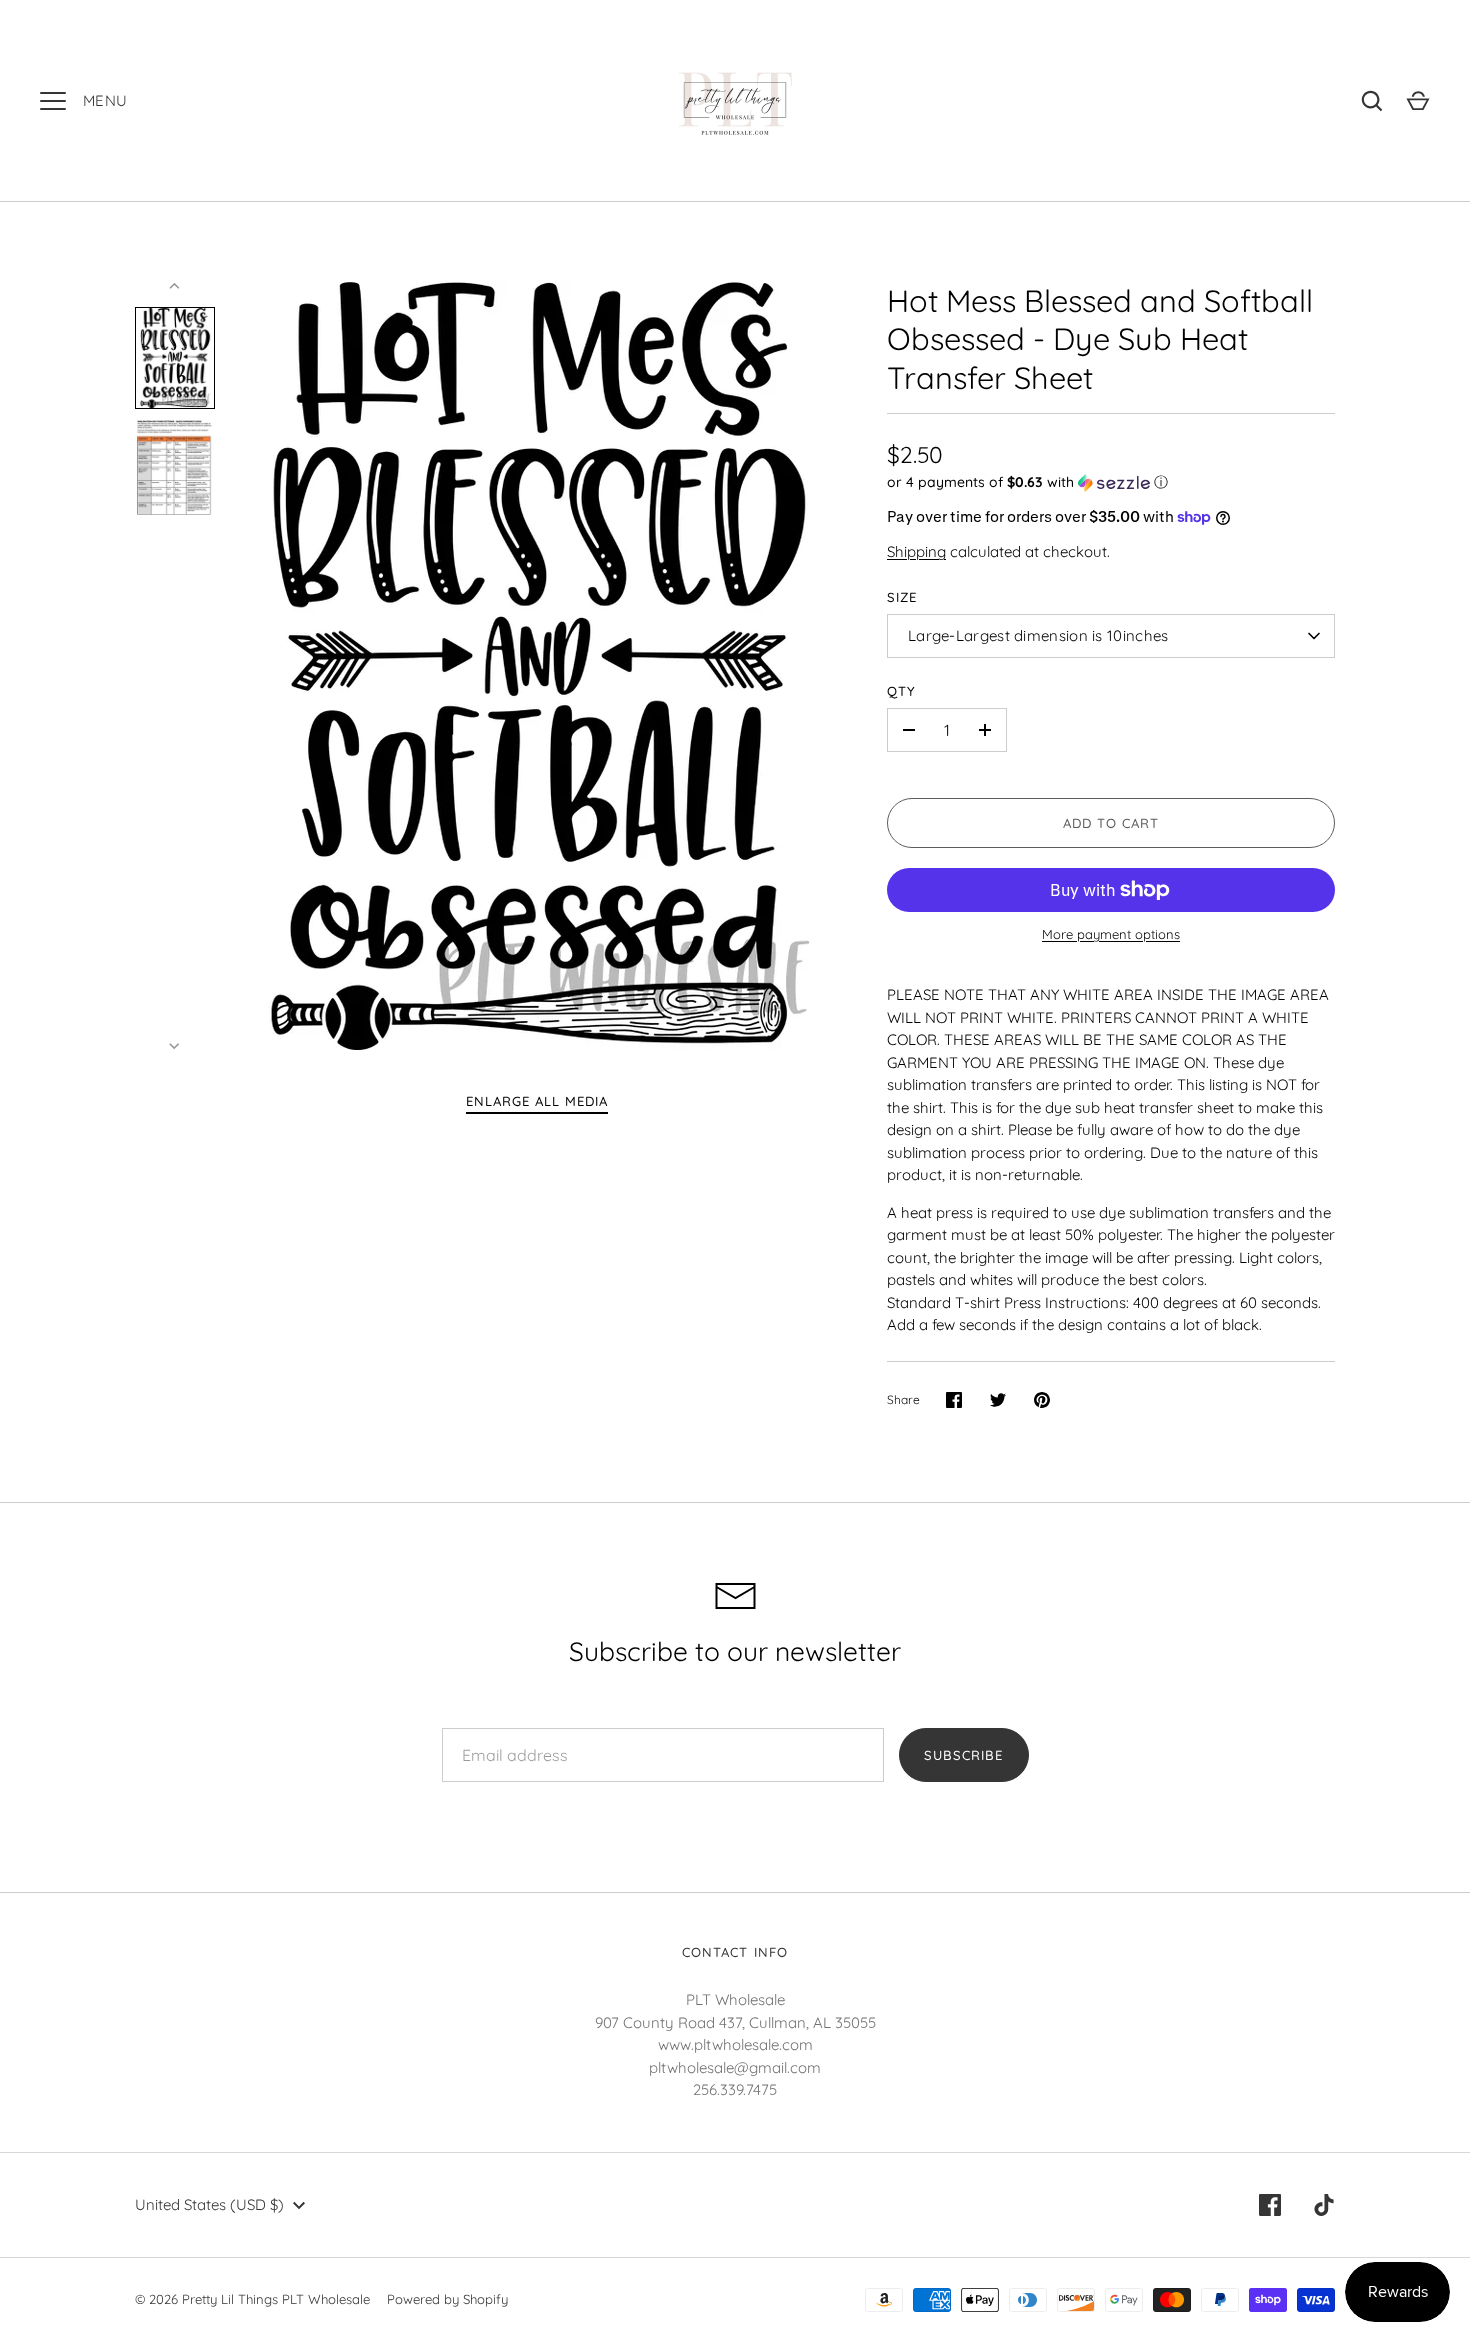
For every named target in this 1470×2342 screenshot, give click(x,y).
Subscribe (963, 1755)
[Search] (1372, 101)
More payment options (1111, 934)
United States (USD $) (209, 2204)
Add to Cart (1111, 823)
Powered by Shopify (447, 2299)
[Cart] (1418, 101)
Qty (901, 691)
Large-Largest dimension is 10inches (1038, 635)
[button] (1111, 482)
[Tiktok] (1324, 2205)
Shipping (916, 551)
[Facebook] (1270, 2205)
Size (902, 597)
